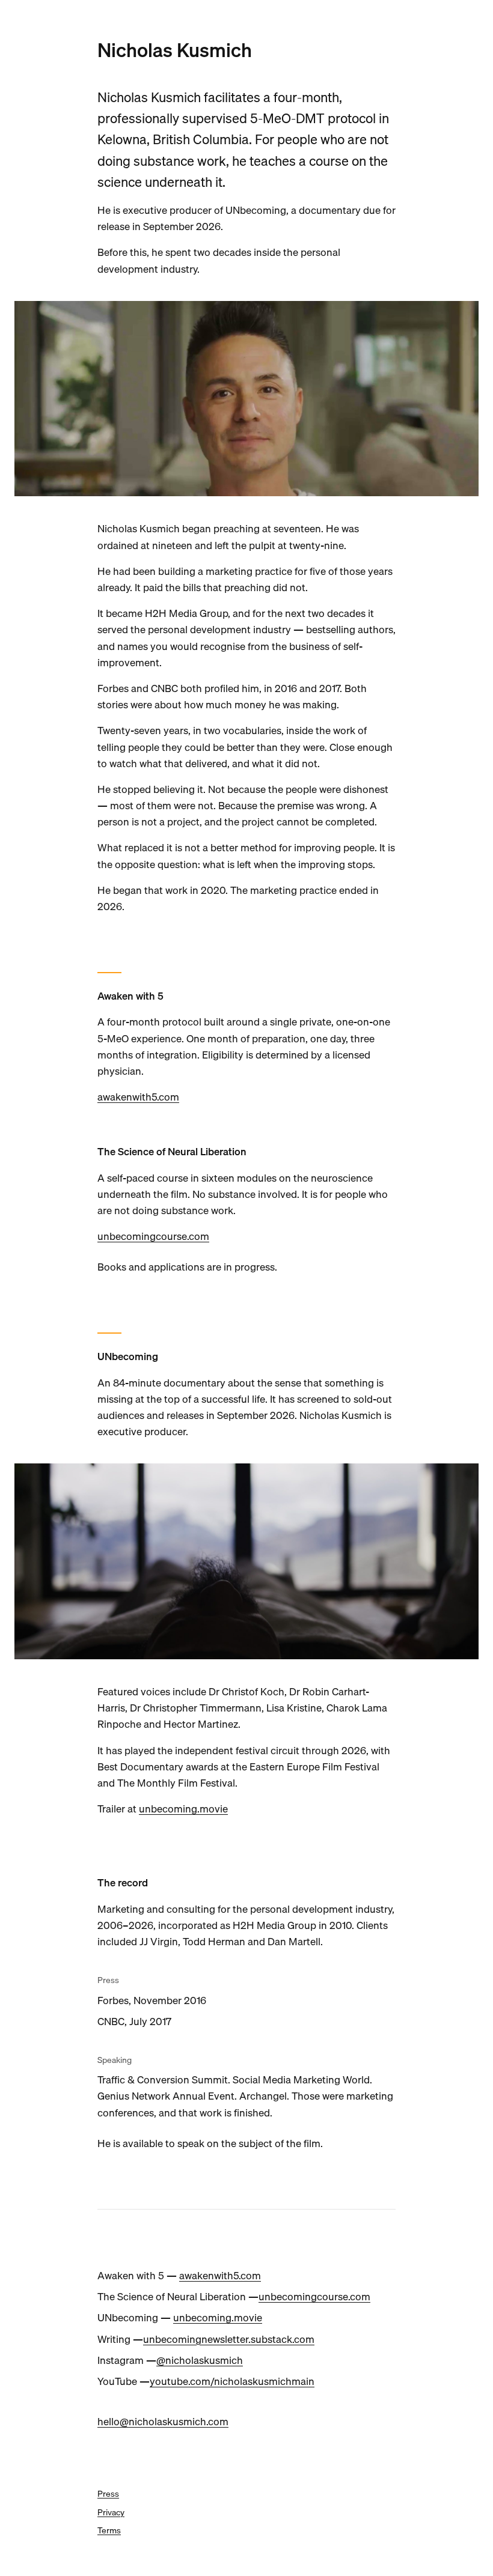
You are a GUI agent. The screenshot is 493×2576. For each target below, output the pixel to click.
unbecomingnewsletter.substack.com (229, 2339)
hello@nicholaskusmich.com (163, 2421)
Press (108, 2494)
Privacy (111, 2512)
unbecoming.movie (183, 1809)
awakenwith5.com (138, 1097)
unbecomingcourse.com (153, 1236)
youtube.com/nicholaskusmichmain (232, 2381)
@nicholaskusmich (200, 2360)
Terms (109, 2530)
